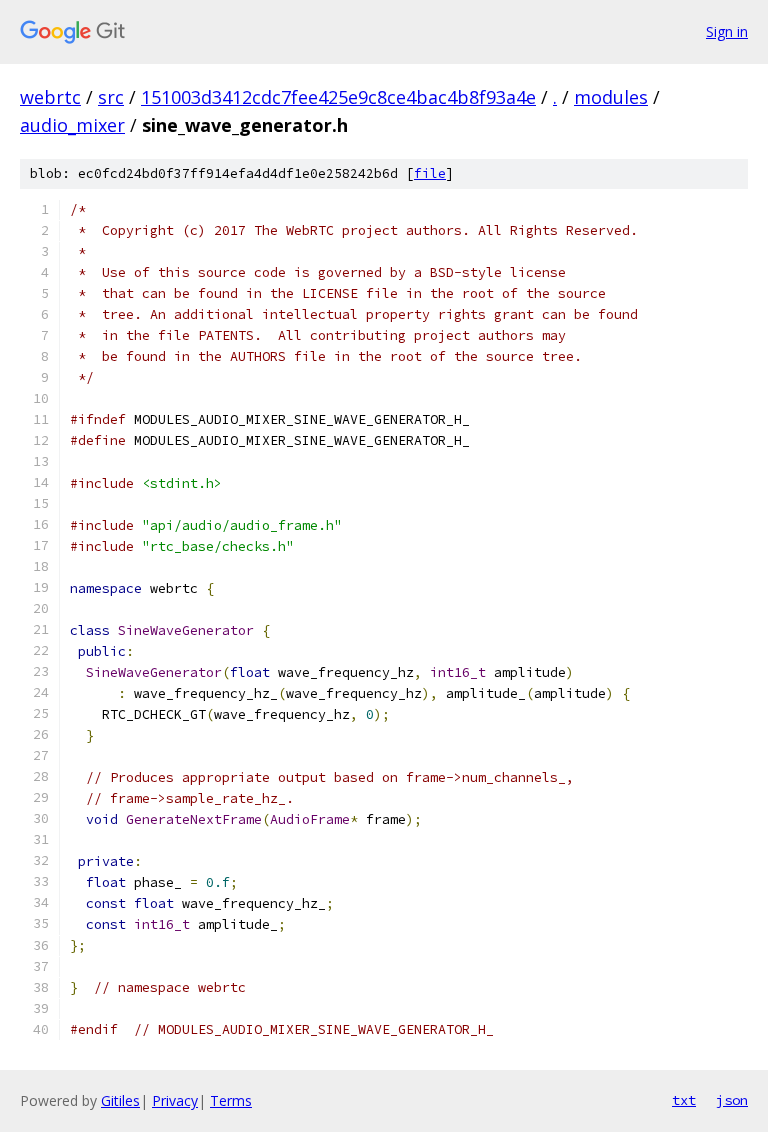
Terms (231, 1100)
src (111, 97)
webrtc (50, 97)
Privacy (175, 1100)
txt (684, 1100)
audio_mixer (72, 125)
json (732, 1100)
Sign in (727, 31)
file (430, 173)
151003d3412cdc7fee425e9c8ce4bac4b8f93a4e (338, 97)
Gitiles (120, 1100)
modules (611, 97)
